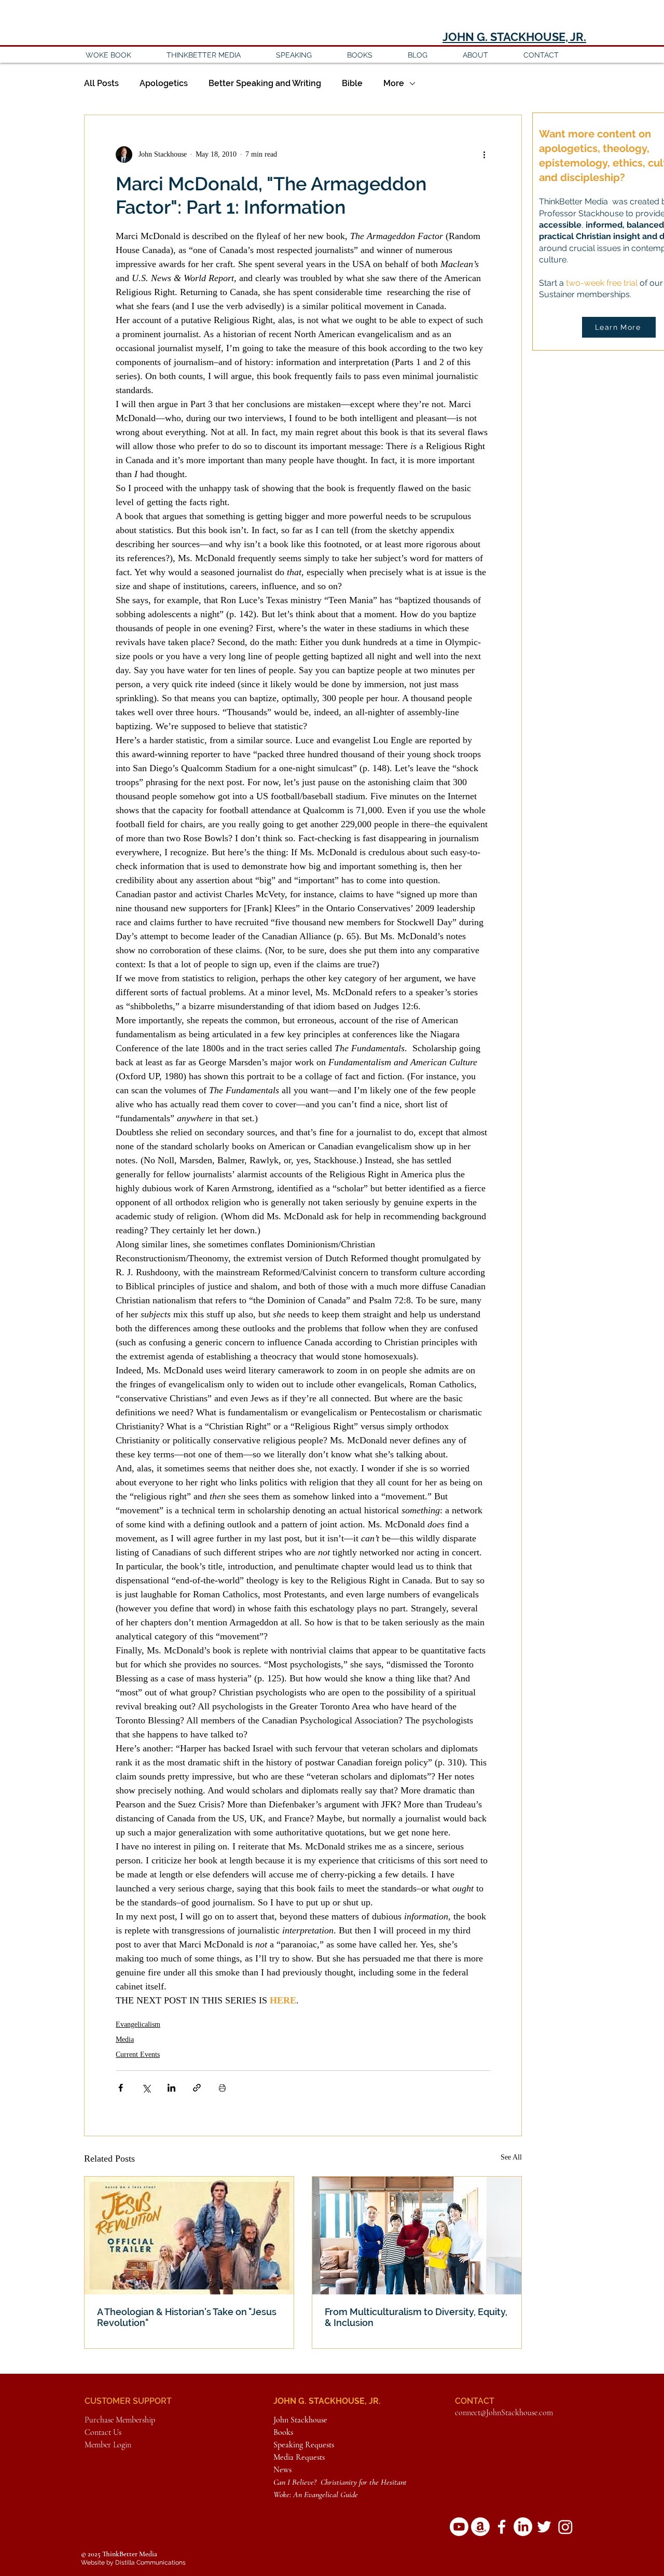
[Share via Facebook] (121, 2088)
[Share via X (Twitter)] (146, 2088)
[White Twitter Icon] (544, 2527)
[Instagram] (565, 2527)
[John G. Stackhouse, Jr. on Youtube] (459, 2527)
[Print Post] (222, 2088)
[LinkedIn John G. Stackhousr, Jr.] (523, 2527)
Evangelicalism (138, 2024)
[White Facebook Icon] (502, 2527)
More (394, 83)
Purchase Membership (120, 2420)
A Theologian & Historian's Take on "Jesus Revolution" (187, 2317)
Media (125, 2039)
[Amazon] (480, 2527)
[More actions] (484, 155)
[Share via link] (197, 2088)
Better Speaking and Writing (265, 83)
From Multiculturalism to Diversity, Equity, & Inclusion (416, 2317)
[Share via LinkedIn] (171, 2088)
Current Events (138, 2055)
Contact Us (103, 2432)
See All (511, 2157)
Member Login (108, 2445)
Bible (352, 83)
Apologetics (164, 83)
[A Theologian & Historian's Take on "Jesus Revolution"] (189, 2236)
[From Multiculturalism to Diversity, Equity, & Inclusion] (417, 2236)
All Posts (101, 83)
